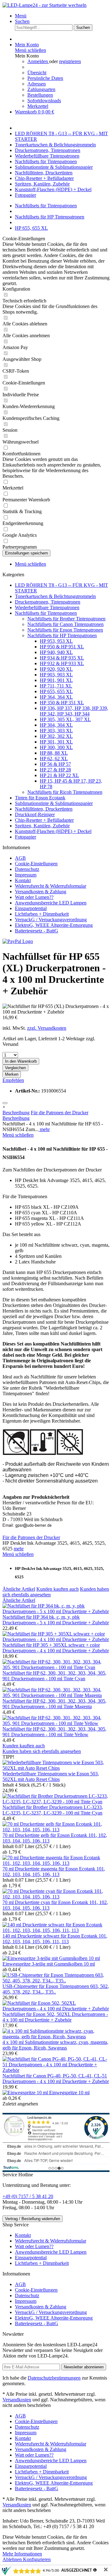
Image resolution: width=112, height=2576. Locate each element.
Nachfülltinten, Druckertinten (44, 809)
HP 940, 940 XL (56, 652)
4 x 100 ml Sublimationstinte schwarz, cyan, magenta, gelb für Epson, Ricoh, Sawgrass (55, 2045)
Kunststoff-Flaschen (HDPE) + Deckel (53, 831)
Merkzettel (38, 106)
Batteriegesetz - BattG (37, 931)
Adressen (37, 84)
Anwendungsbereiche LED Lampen (51, 903)
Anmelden (38, 61)
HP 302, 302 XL (56, 736)
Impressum (26, 875)
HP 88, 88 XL (54, 753)
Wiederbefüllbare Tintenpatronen (47, 607)
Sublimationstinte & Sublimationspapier (54, 803)
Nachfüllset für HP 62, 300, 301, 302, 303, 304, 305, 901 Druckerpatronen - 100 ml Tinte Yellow (54, 1732)
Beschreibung (16, 1113)
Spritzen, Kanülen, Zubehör (42, 826)
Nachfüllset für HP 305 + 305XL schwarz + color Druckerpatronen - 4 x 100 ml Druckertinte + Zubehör (56, 1648)
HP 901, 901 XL (56, 680)
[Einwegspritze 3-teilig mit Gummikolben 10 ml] (51, 1958)
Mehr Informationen (22, 2554)
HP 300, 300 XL (56, 747)
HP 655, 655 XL (56, 691)
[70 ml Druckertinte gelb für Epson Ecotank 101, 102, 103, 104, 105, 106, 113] (56, 1830)
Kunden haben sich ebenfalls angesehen (42, 1751)
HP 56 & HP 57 (55, 764)
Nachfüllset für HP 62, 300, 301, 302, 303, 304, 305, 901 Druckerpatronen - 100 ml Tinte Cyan (54, 1676)
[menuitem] (62, 16)
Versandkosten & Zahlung (41, 892)
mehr (44, 1129)
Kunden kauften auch (58, 1589)
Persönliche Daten (45, 78)
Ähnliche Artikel (19, 1589)
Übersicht (37, 73)
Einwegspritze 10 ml (69, 2093)
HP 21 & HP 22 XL (59, 775)
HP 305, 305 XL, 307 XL (65, 719)
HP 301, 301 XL (56, 742)
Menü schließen (30, 50)
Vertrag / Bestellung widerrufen (33, 2219)
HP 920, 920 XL (56, 669)
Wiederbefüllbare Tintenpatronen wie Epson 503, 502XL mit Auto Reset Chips (51, 1776)
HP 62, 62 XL (54, 759)
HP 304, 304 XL (56, 725)
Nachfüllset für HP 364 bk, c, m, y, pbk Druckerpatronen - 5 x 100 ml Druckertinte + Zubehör (56, 1620)
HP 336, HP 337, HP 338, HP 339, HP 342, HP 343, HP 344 (74, 711)
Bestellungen (40, 95)
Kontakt (23, 880)
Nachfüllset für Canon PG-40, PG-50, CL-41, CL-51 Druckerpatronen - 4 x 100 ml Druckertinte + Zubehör (56, 2079)
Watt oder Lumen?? (34, 897)
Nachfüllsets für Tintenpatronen (46, 613)
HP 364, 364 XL (56, 697)
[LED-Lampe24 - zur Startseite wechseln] (44, 5)
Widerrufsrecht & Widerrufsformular (51, 886)
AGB (20, 858)
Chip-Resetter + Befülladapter (44, 820)
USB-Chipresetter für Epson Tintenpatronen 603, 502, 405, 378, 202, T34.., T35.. (56, 1989)
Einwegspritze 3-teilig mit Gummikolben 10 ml (49, 1964)
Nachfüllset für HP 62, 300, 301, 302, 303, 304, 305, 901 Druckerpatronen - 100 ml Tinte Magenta (54, 1704)
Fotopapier (26, 837)
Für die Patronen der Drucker (60, 1113)
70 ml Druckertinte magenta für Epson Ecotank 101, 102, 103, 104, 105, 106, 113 (54, 1872)
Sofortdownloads (44, 101)
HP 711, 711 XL (56, 686)
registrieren (70, 61)
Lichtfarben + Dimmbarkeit (42, 914)
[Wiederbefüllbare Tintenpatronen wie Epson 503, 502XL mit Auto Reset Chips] (56, 1768)
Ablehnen (13, 2559)
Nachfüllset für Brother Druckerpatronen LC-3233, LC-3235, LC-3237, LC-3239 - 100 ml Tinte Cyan (53, 1810)
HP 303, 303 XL (56, 731)
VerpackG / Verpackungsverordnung (51, 920)
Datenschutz (27, 869)
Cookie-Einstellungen (36, 864)
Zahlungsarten (41, 89)
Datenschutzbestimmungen (54, 2378)
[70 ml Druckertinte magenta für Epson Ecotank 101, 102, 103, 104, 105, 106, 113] (56, 1863)
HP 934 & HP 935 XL (62, 658)
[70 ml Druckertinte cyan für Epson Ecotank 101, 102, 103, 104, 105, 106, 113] (56, 1897)
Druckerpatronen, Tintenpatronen (48, 602)
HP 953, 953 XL (56, 641)
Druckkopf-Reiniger (35, 814)
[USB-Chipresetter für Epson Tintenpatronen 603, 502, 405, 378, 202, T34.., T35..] (56, 1981)
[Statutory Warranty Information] (5, 1103)
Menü (21, 16)
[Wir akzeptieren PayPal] (18, 941)
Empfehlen (13, 1080)
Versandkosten (17, 2400)
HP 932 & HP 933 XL (62, 663)
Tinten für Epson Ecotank (40, 798)
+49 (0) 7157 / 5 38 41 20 (28, 2196)
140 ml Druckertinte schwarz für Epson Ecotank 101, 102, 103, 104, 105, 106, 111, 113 (55, 1939)
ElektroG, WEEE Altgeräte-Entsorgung (54, 925)
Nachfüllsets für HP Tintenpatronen (62, 635)
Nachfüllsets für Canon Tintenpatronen (65, 624)
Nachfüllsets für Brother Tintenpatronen (66, 619)
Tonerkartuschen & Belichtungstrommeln (55, 596)
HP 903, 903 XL (56, 675)
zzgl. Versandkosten (47, 1028)
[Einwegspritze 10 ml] (26, 2093)
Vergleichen (15, 1068)
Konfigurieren (37, 2559)
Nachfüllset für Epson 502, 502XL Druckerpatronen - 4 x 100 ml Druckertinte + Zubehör (55, 2017)
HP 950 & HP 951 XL (62, 647)
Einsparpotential (31, 908)
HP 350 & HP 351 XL (62, 703)
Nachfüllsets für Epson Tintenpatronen (65, 630)
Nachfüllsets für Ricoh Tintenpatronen (65, 792)
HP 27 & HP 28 (55, 770)
